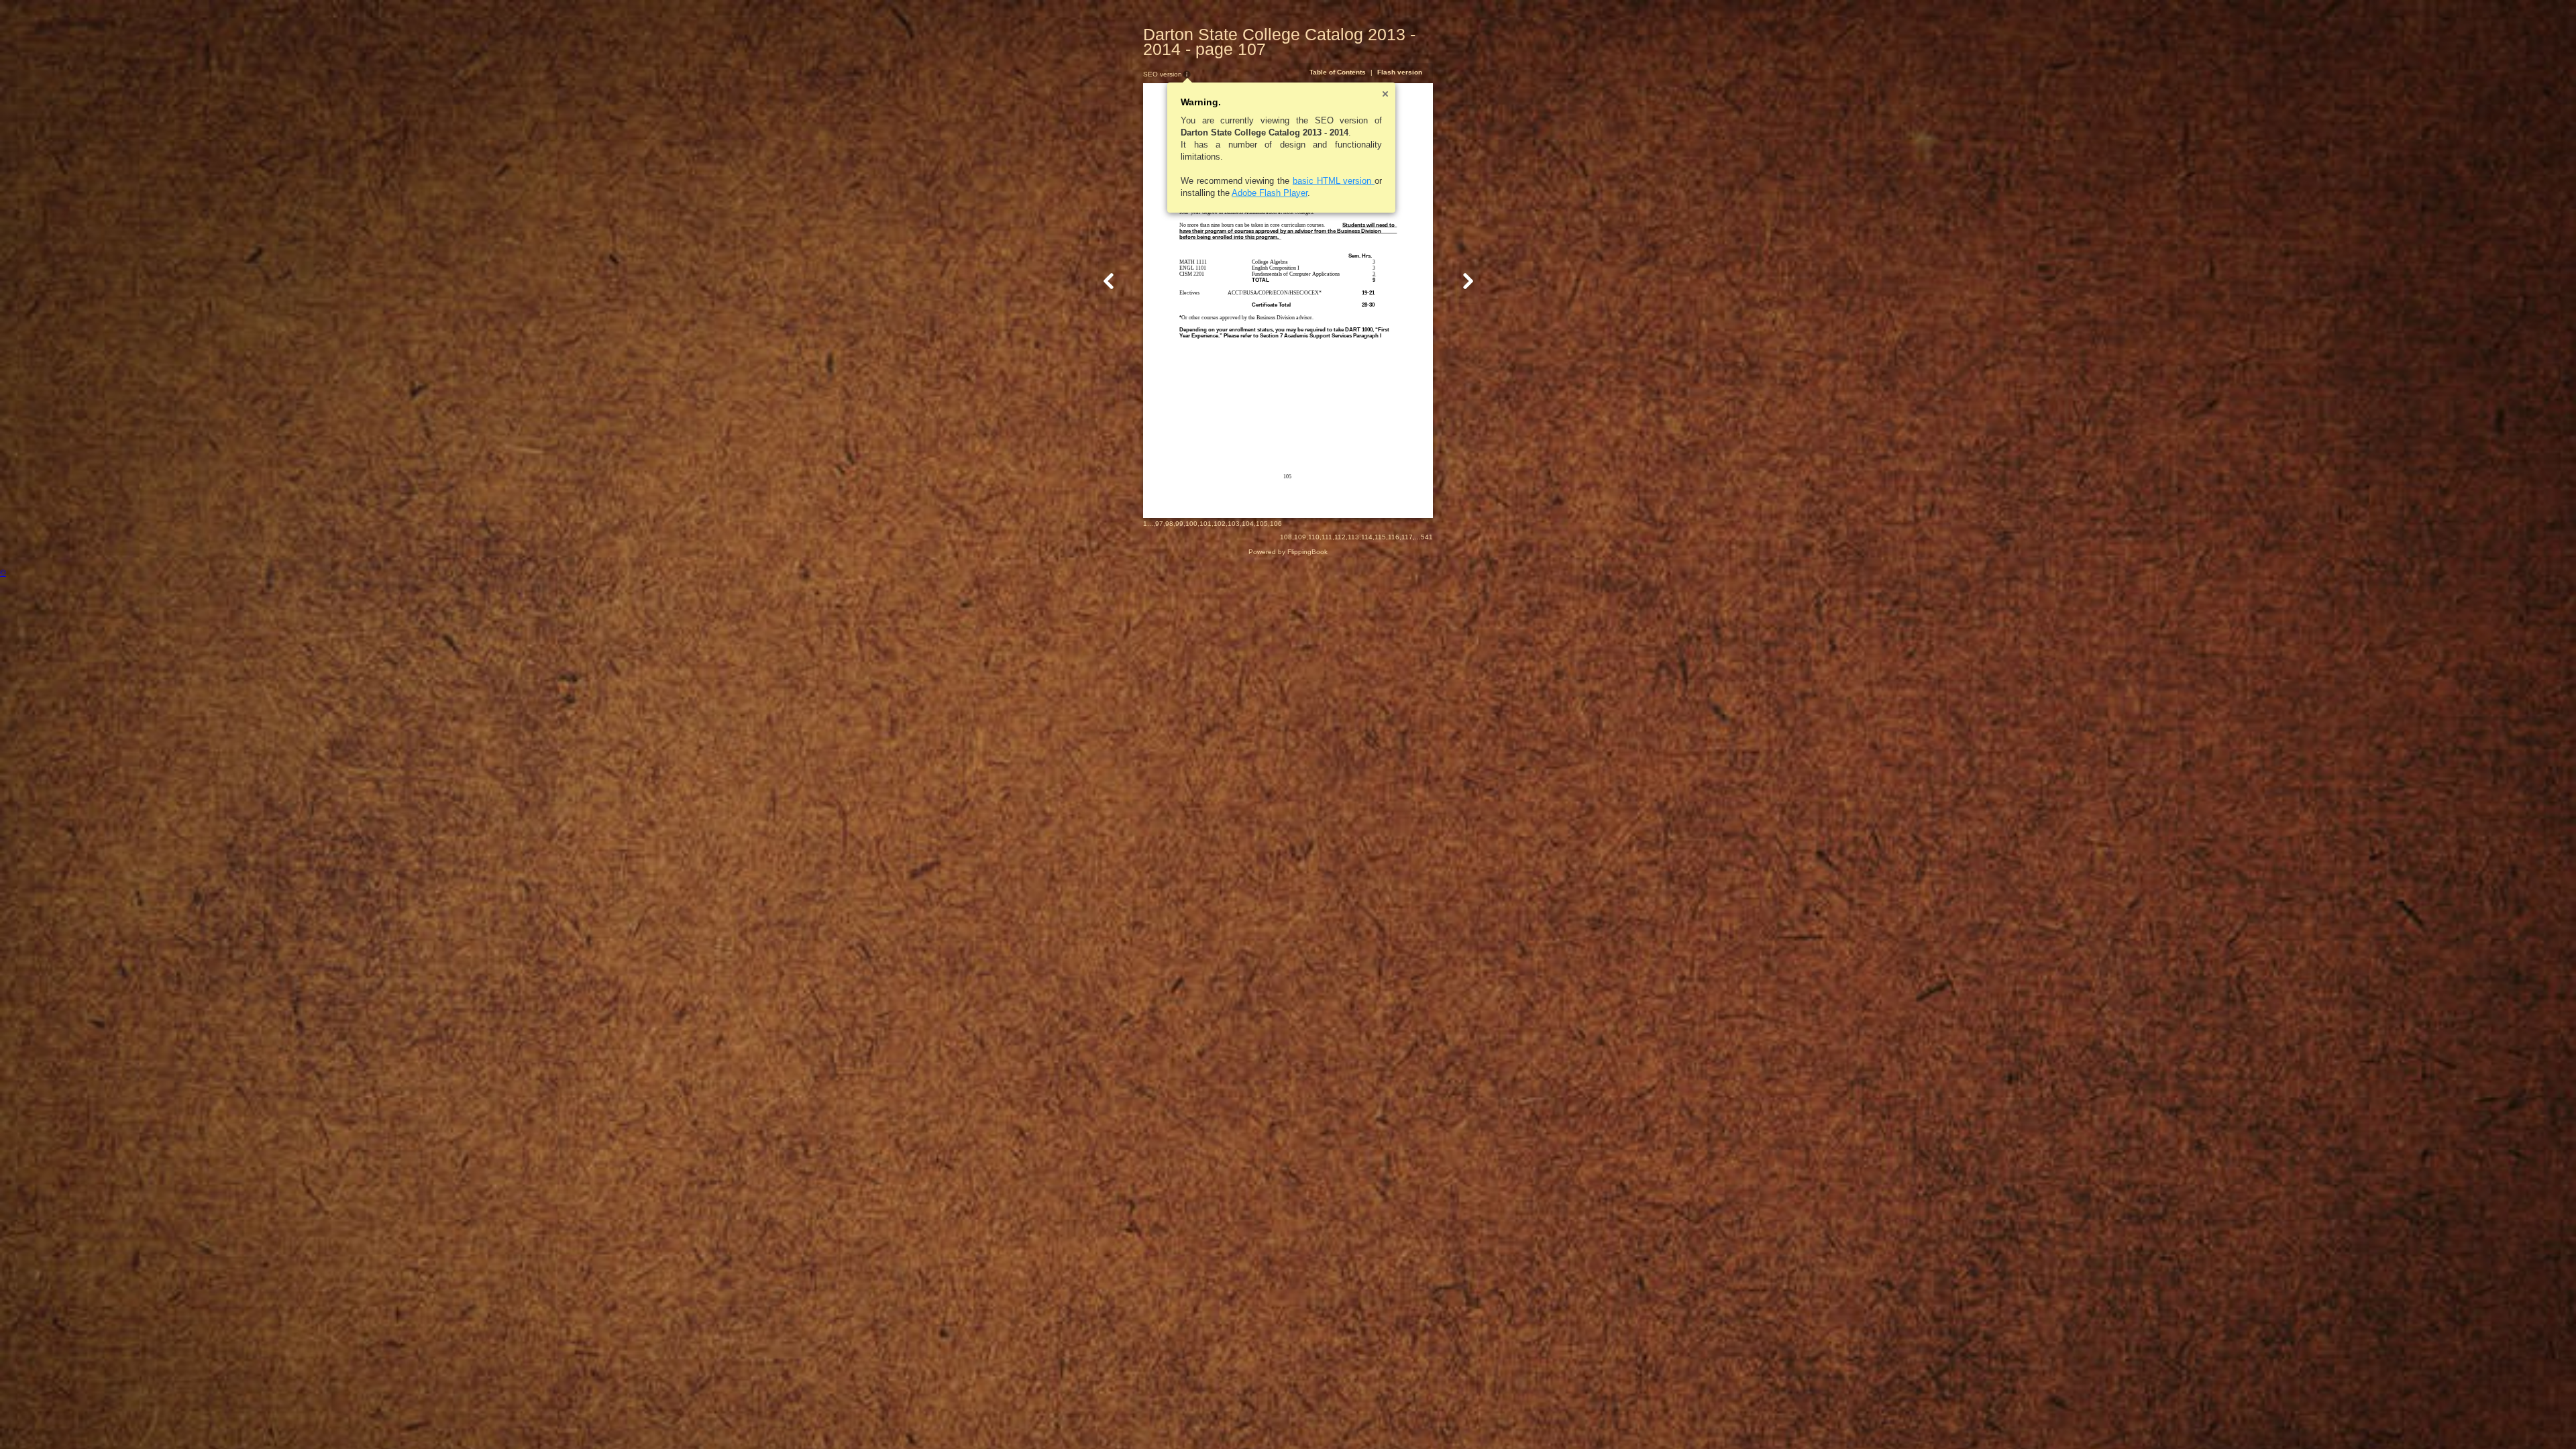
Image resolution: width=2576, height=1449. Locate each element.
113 (1353, 537)
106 (1276, 524)
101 (1205, 524)
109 (1300, 537)
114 (1367, 537)
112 (1340, 537)
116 (1394, 537)
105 (1262, 524)
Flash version (1400, 72)
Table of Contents (1338, 72)
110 (1314, 537)
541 (1427, 537)
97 (1159, 524)
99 (1179, 524)
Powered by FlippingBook (1288, 552)
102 (1220, 524)
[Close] (1385, 94)
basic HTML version (1334, 181)
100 (1191, 524)
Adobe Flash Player (1270, 193)
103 (1234, 524)
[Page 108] (1468, 281)
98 (1169, 524)
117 (1407, 537)
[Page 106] (1109, 281)
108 (1286, 537)
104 (1248, 524)
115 (1380, 537)
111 (1327, 537)
